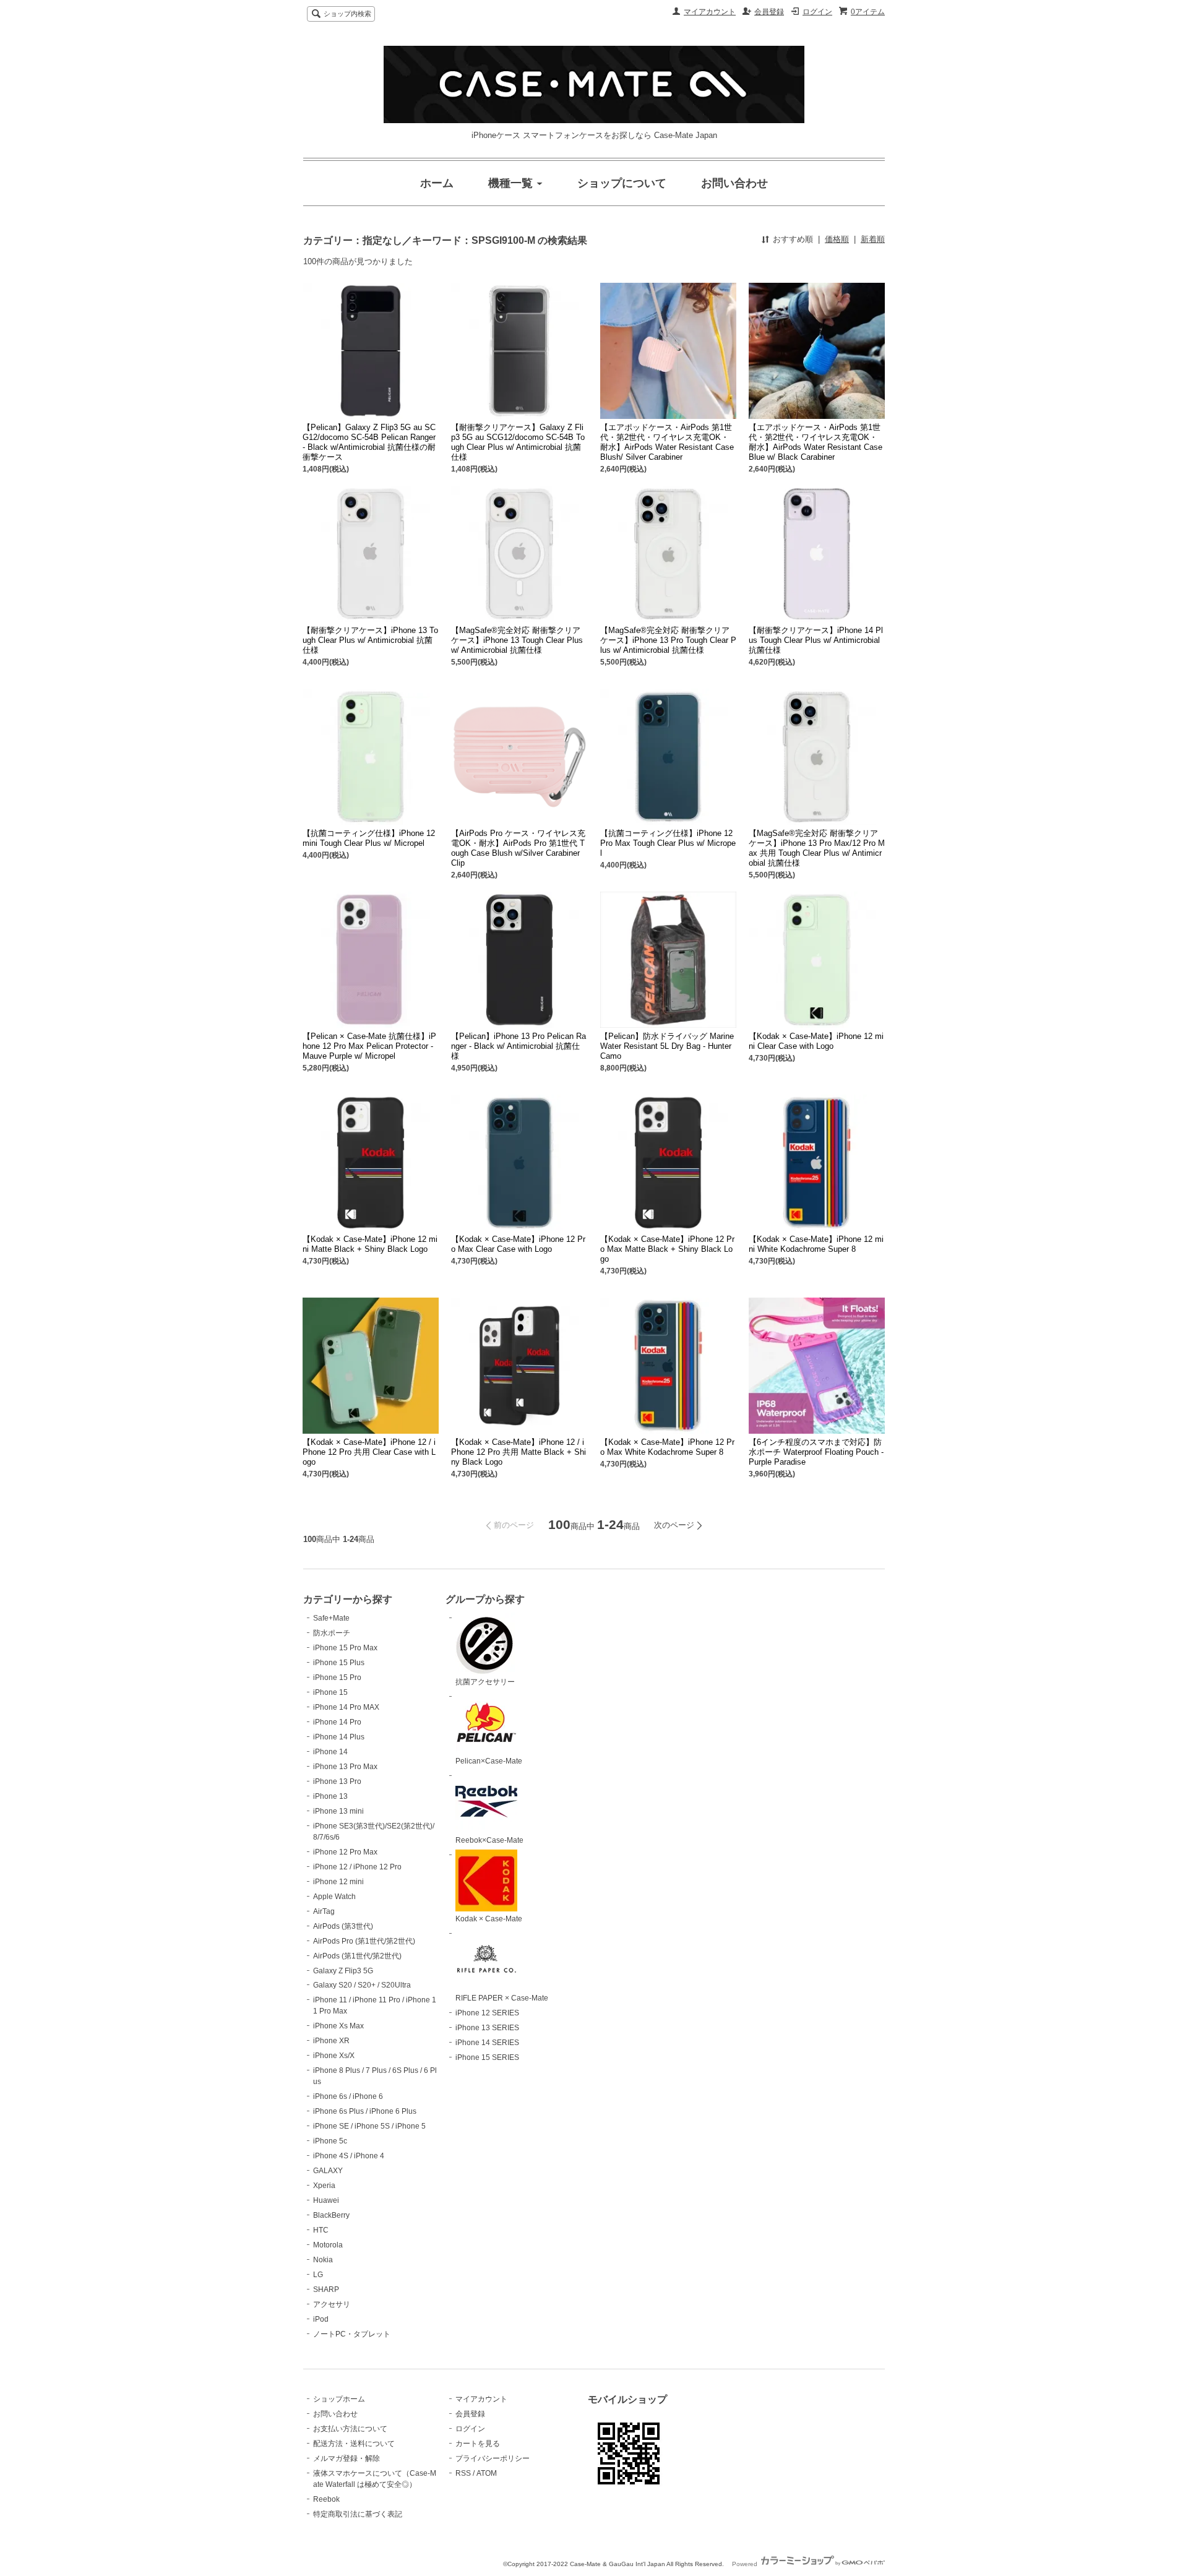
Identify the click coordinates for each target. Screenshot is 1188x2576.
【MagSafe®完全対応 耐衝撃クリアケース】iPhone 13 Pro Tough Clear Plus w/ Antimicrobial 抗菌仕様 (668, 640)
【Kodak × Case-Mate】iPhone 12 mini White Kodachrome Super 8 (816, 1244)
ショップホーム (339, 2399)
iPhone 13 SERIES (487, 2028)
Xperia (324, 2186)
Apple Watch (334, 1897)
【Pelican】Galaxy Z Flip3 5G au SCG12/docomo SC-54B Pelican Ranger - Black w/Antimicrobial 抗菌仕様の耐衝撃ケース (369, 442)
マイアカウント (710, 12)
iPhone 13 (330, 1796)
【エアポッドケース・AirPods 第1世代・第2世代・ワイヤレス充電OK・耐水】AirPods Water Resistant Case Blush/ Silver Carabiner (667, 442)
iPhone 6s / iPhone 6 (348, 2096)
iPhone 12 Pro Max (345, 1852)
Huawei (326, 2200)
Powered (746, 2564)
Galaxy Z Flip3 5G (343, 1971)
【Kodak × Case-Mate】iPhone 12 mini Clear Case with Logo (816, 1041)
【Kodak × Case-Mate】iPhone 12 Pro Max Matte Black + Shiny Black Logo (667, 1249)
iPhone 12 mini (338, 1882)
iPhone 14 (330, 1752)
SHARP (326, 2290)
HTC (321, 2230)
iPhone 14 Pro (337, 1722)
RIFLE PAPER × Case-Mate (502, 1998)
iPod (321, 2319)
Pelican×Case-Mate (489, 1761)
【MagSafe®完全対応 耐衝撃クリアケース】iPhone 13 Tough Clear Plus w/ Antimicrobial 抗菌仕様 (517, 640)
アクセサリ (332, 2304)
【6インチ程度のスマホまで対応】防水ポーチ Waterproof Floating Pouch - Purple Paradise (816, 1452)
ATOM (487, 2473)
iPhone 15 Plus (339, 1663)
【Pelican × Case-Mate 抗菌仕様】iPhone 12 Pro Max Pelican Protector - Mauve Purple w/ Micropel (369, 1046)
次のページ (674, 1525)
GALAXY (328, 2171)
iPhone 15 (330, 1692)
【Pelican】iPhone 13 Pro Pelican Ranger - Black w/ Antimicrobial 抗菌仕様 (519, 1046)
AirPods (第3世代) (343, 1926)
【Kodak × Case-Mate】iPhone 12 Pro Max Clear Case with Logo (518, 1244)
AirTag (324, 1911)
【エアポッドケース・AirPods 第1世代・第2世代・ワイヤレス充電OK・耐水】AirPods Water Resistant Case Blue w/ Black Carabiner (816, 442)
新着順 (873, 239)
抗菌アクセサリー (485, 1682)
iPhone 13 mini (338, 1811)
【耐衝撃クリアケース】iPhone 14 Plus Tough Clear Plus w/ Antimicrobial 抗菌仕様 (816, 640)
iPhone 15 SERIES (487, 2057)
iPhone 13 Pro (337, 1781)
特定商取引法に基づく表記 (358, 2514)
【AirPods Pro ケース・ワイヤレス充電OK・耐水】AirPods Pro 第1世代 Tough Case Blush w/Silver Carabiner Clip (518, 848)
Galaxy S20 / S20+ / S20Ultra (362, 1985)
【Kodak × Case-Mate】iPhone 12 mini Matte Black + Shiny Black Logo (370, 1244)
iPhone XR (331, 2041)
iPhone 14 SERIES (487, 2043)
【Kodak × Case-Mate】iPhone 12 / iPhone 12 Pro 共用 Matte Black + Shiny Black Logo (519, 1452)
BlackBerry (331, 2215)
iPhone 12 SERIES (487, 2013)
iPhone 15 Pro (337, 1678)
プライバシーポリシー (493, 2458)
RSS (463, 2473)
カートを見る (478, 2444)
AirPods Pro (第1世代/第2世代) (364, 1941)
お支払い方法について (350, 2429)
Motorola (328, 2245)
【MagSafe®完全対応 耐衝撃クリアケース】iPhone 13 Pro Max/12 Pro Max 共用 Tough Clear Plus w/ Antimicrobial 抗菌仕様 (817, 848)
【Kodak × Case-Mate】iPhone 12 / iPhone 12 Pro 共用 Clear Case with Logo (369, 1452)
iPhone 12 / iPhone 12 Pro (357, 1867)
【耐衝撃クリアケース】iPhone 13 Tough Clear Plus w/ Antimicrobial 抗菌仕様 (370, 640)
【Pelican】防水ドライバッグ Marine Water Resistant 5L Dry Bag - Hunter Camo (667, 1046)
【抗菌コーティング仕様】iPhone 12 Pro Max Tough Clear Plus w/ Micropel (668, 843)
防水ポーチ (332, 1633)
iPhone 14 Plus (339, 1737)
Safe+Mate (331, 1618)
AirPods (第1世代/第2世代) (357, 1956)
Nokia (323, 2260)
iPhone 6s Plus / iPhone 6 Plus (365, 2111)
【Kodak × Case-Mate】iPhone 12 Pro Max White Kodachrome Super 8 (667, 1447)
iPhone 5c (330, 2141)
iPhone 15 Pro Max (345, 1648)
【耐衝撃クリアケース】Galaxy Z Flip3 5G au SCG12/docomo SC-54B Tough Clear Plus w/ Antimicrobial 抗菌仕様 (518, 442)
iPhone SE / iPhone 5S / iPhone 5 (369, 2126)
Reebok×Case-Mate (489, 1840)
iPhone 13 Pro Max (345, 1767)
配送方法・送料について (354, 2444)
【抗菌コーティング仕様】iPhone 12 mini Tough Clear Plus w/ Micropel (369, 838)
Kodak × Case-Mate (489, 1919)
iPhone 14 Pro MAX (346, 1707)
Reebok (326, 2499)
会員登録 (769, 12)
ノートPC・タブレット (352, 2334)
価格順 (837, 239)
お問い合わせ (335, 2414)
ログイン (817, 12)
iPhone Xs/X (334, 2056)
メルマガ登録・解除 (346, 2458)
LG (318, 2275)
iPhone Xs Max (338, 2026)
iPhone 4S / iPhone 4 (349, 2156)
